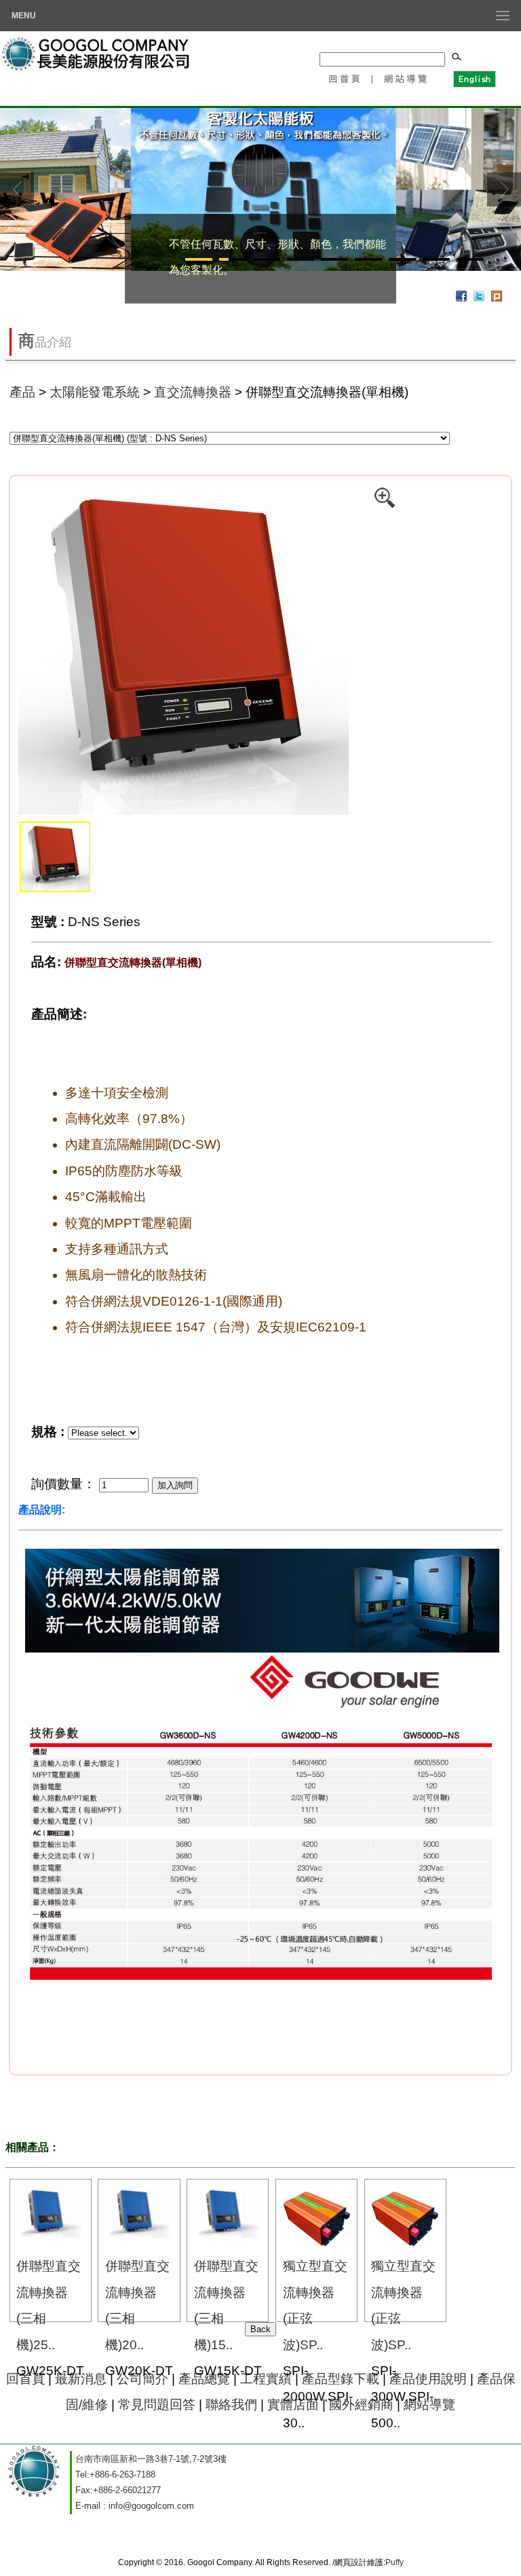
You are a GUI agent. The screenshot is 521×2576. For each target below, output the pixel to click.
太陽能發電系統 (95, 392)
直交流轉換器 (193, 392)
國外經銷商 (361, 2405)
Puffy (394, 2562)
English (474, 78)
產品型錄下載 (341, 2379)
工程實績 (268, 2379)
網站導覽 (406, 78)
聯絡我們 (231, 2405)
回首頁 (344, 78)
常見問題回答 (157, 2405)
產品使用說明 (428, 2379)
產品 (22, 392)
